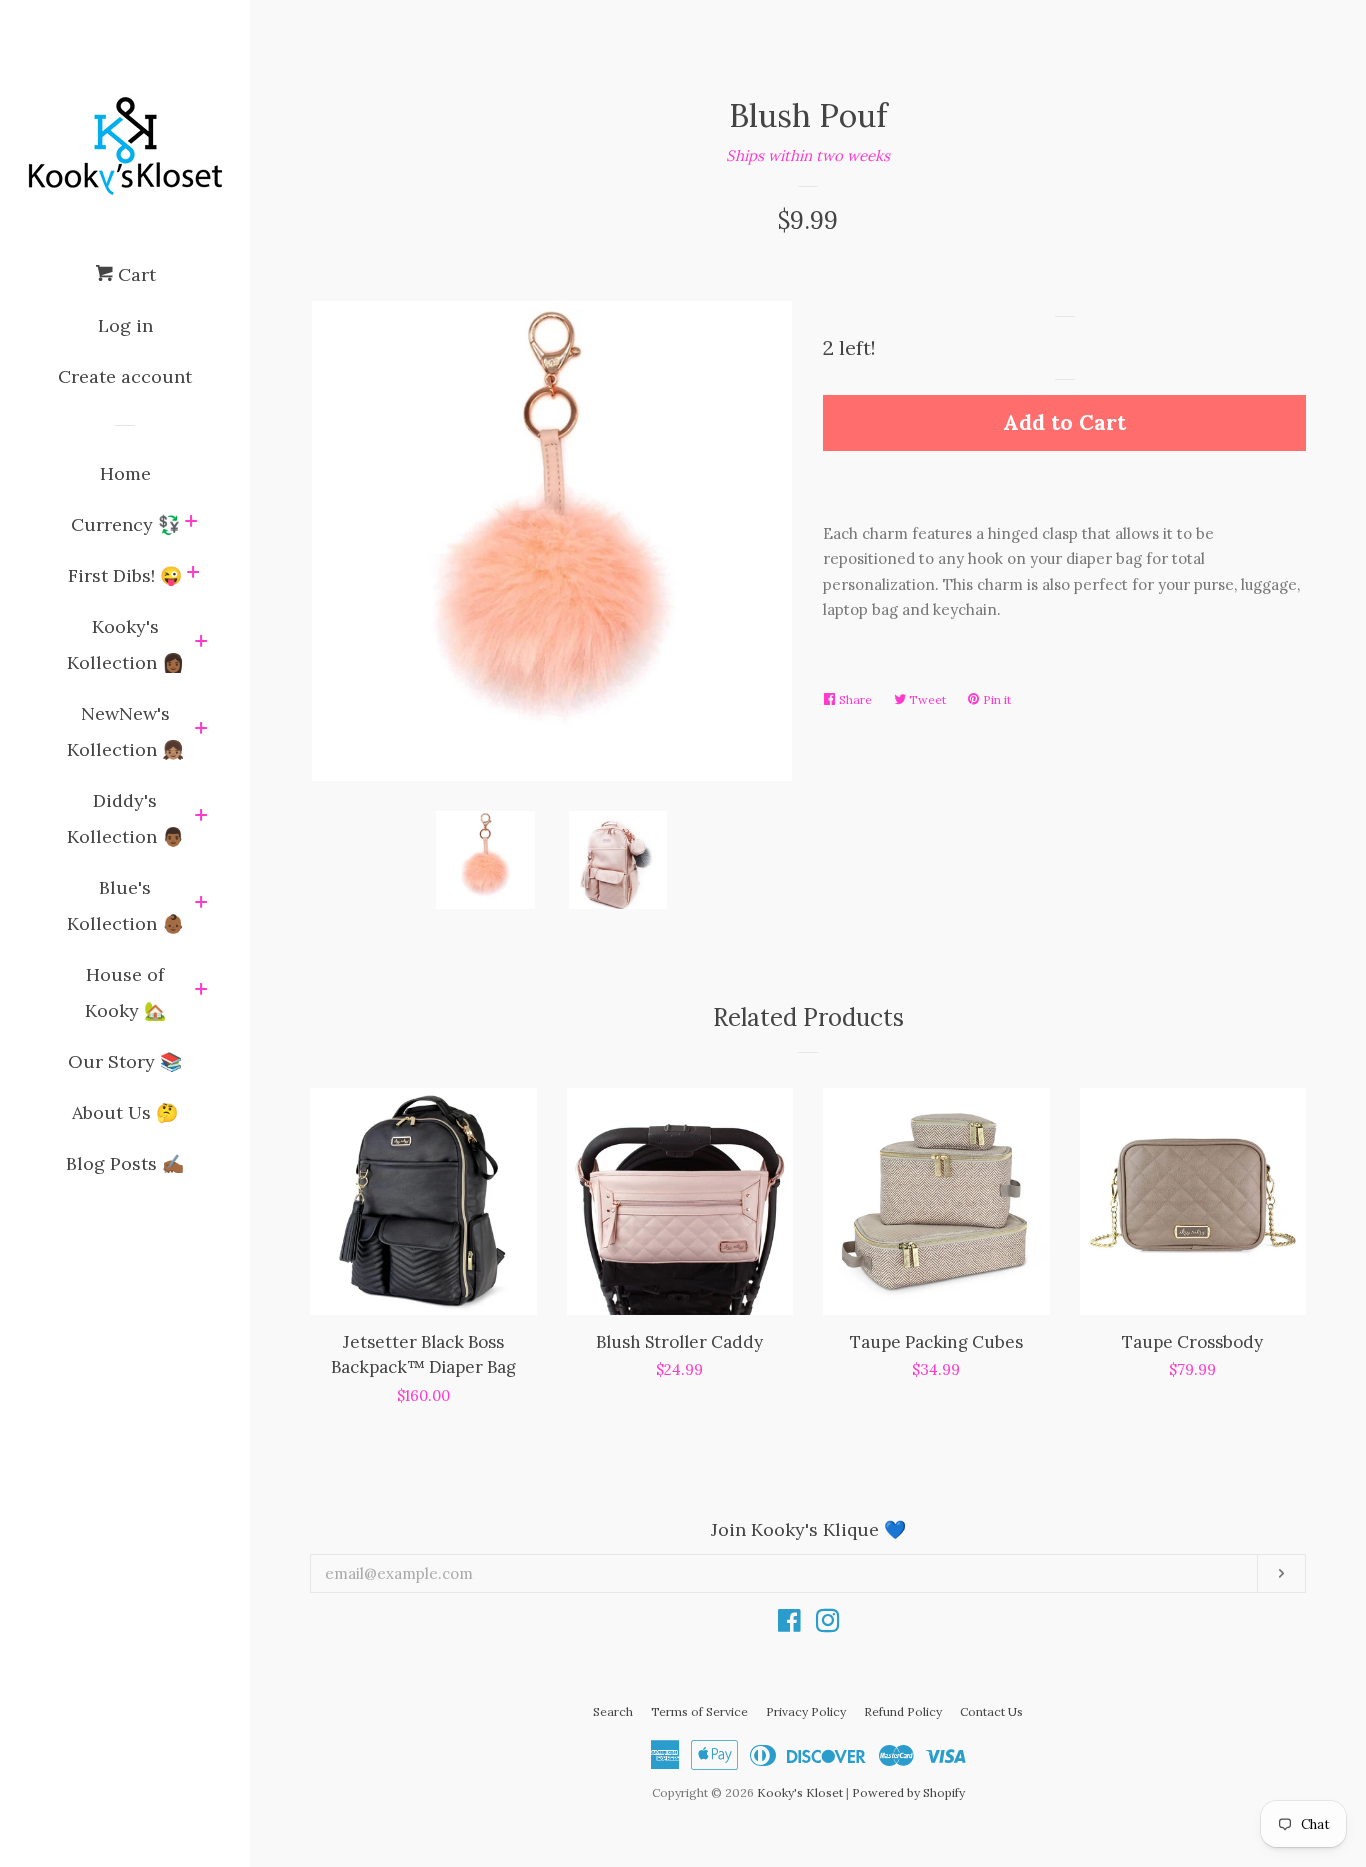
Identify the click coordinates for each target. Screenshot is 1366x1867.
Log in (125, 325)
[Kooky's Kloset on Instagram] (828, 1624)
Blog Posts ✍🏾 (125, 1163)
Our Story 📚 (125, 1061)
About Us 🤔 (125, 1112)
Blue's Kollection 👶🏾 (125, 905)
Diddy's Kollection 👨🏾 (125, 818)
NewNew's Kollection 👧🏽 (125, 731)
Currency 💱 (125, 524)
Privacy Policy (806, 1711)
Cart (134, 274)
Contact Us (991, 1711)
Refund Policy (903, 1711)
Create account (125, 376)
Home (125, 473)
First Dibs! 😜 (125, 575)
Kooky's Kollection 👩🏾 (125, 644)
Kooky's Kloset (800, 1792)
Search (613, 1711)
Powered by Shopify (908, 1792)
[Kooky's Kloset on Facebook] (789, 1624)
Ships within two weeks (808, 155)
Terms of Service (699, 1711)
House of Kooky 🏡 (125, 992)
